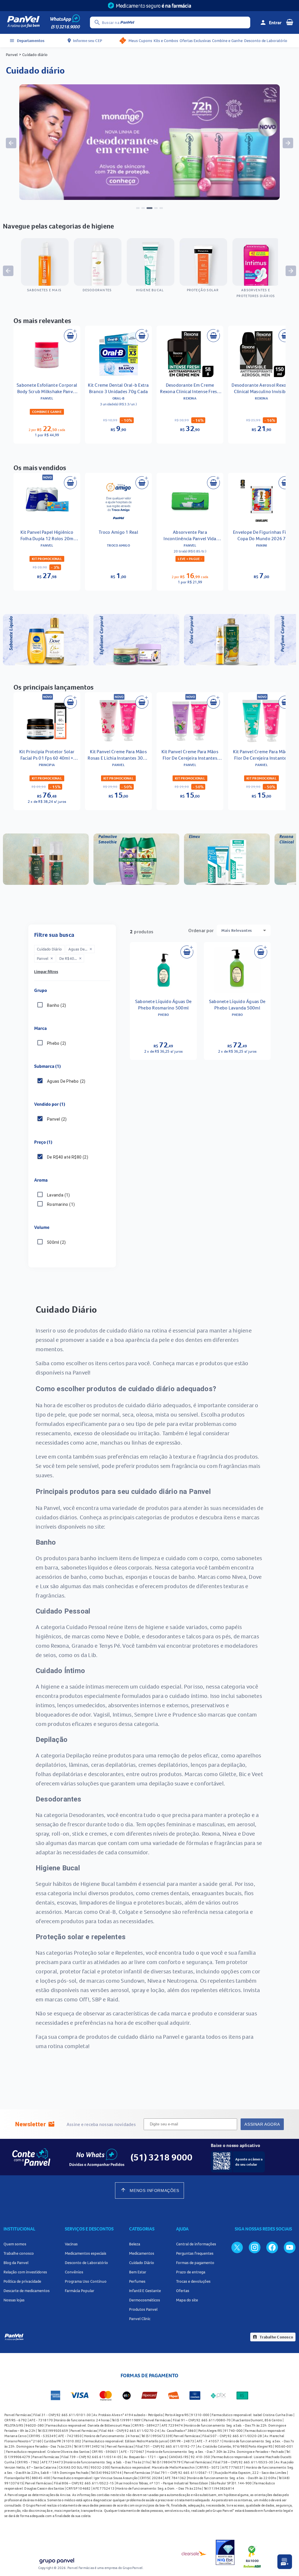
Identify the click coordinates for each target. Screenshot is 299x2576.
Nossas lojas (14, 2300)
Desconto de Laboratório (266, 41)
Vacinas (71, 2244)
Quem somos (15, 2244)
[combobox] (244, 930)
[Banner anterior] (11, 143)
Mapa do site (187, 2300)
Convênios (74, 2272)
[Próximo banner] (288, 143)
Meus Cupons (140, 41)
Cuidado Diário (142, 2263)
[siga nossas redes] (237, 2247)
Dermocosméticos (145, 2300)
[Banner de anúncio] (149, 198)
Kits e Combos (166, 41)
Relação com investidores (25, 2272)
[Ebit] (225, 2553)
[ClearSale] (194, 2553)
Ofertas (183, 2291)
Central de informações (196, 2244)
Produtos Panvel (143, 2309)
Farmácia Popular (80, 2291)
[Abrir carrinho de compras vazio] (290, 22)
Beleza (135, 2244)
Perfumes (137, 2281)
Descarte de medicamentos (27, 2291)
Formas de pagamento (195, 2263)
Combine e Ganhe (227, 41)
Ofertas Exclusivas (195, 41)
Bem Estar (138, 2272)
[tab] (138, 208)
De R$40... (71, 958)
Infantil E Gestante (145, 2291)
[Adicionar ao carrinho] (70, 336)
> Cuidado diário (33, 55)
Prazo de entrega (191, 2272)
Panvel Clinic (140, 2319)
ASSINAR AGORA (262, 2124)
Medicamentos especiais (86, 2253)
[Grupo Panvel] (57, 2561)
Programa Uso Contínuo (86, 2281)
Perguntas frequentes (195, 2253)
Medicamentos (142, 2253)
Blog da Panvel (16, 2263)
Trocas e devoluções (193, 2281)
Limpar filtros (46, 972)
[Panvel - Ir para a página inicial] (23, 22)
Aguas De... (80, 949)
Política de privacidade (22, 2281)
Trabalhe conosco (19, 2253)
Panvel (12, 55)
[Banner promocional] (149, 6)
